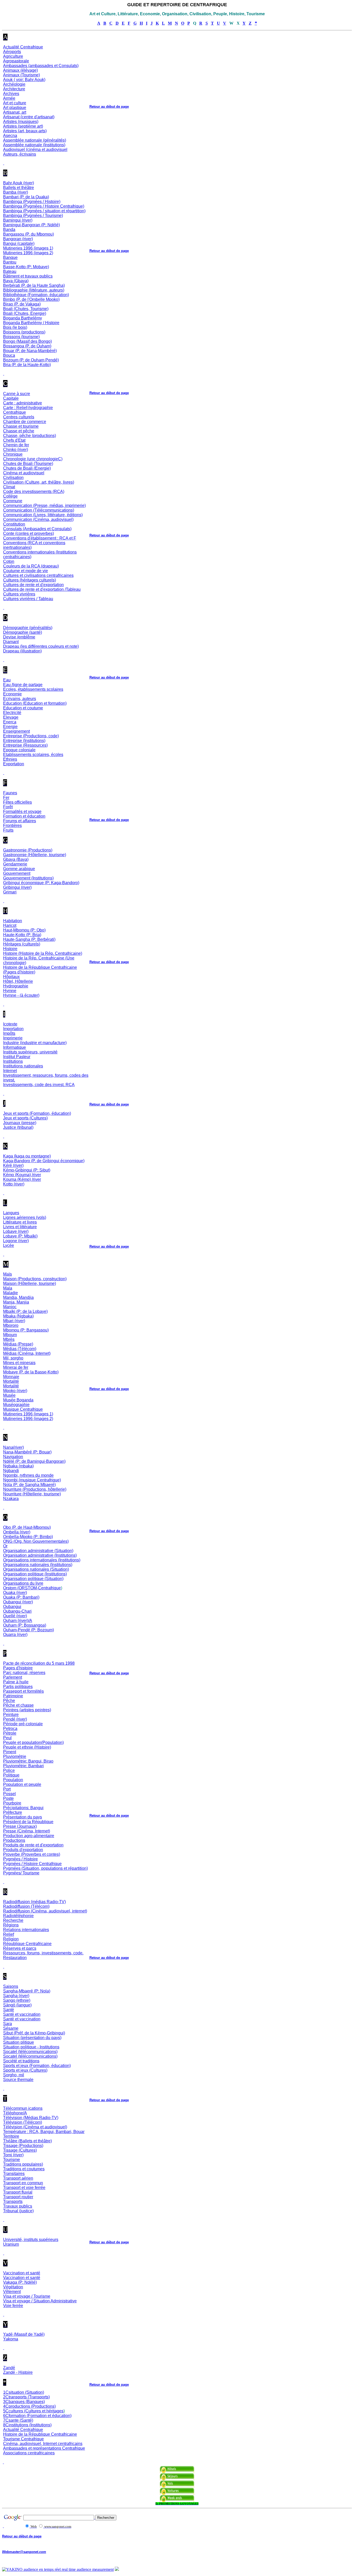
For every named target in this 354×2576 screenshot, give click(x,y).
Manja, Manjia (16, 1302)
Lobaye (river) (16, 1231)
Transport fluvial (18, 2192)
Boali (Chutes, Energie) (25, 313)
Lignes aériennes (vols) (25, 1217)
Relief (9, 1934)
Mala (8, 1288)
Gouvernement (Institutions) (28, 878)
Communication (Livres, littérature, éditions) (43, 515)
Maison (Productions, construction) (35, 1279)
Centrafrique (15, 412)
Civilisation (13, 478)
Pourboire (12, 1803)
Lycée (9, 1245)
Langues (11, 1213)
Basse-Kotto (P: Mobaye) (26, 267)
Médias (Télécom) (20, 1349)
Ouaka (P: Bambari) (21, 1597)
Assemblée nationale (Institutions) (34, 145)
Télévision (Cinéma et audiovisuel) (35, 2127)
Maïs (8, 1274)
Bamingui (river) (18, 220)
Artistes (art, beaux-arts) (25, 131)
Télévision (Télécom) (23, 2122)
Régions (11, 1925)
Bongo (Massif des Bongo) (27, 341)
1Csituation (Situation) (24, 2392)
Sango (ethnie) (17, 2000)
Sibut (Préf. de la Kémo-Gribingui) (34, 2033)
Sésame (11, 2028)
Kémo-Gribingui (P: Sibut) (27, 1170)
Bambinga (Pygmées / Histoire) (32, 202)
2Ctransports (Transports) (26, 2397)
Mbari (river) (14, 1321)
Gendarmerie (15, 864)
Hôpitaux (11, 977)
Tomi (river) (13, 2155)
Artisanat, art (15, 112)
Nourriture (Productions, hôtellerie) (35, 1489)
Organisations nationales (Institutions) (38, 1565)
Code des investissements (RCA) (34, 492)
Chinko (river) (16, 450)
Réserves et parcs (20, 1948)
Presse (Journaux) (20, 1826)
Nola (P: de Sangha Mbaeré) (29, 1485)
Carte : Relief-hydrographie (28, 408)
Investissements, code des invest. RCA (39, 1085)
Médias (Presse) (18, 1344)
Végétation (13, 2287)
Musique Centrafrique (23, 1409)
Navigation (13, 1457)
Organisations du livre (23, 1583)
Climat (9, 487)
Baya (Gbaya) (16, 281)
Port (7, 1789)
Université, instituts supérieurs (31, 2240)
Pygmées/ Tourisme (21, 1873)
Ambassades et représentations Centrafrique (44, 2448)
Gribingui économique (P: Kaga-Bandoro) (41, 883)
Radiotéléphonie (18, 1916)
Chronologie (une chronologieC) (33, 459)
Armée (9, 98)
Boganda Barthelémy (23, 318)
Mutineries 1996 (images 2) (28, 253)
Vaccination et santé (22, 2273)
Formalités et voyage (22, 812)
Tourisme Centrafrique (23, 2439)
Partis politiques (18, 1687)
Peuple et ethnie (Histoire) (27, 1747)
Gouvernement (17, 873)
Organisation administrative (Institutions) (40, 1555)
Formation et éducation (24, 816)
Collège (10, 496)
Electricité (12, 713)
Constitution (14, 524)
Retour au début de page (22, 2536)
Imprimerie (13, 1038)
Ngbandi (11, 1471)
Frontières (12, 825)
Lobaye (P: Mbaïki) (20, 1236)
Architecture (14, 89)
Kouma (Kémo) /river (22, 1179)
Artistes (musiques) (21, 122)
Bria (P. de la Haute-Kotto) (27, 365)
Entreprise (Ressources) (25, 745)
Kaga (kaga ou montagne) (27, 1156)
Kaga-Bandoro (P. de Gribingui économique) (44, 1161)
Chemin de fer (16, 445)
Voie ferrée (13, 2306)
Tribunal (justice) (18, 2211)
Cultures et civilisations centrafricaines (38, 575)
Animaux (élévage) (20, 70)
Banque (10, 257)
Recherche (13, 1920)
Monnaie (11, 1377)
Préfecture (13, 1812)
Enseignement (16, 731)
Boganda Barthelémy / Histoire (31, 323)
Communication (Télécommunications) (39, 510)
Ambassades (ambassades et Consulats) (41, 66)
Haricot (10, 925)
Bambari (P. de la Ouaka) (26, 197)
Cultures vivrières (19, 594)
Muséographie (16, 1405)
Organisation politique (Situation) (33, 1579)
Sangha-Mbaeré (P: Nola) (27, 1991)
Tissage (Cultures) (20, 2150)
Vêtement (12, 2292)
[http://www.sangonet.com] (117, 2569)
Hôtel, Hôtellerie (18, 981)
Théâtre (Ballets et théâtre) (27, 2141)
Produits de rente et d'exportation (33, 1845)
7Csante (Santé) (18, 2420)
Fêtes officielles (17, 802)
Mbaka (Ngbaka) (18, 1316)
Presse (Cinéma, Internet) (27, 1831)
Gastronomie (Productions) (28, 850)
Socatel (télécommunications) (30, 2052)
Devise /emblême (19, 637)
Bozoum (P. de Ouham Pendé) (31, 360)
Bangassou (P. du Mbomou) (29, 234)
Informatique (15, 1047)
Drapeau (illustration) (22, 651)
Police (9, 1770)
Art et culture (15, 103)
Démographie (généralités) (28, 628)
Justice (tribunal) (18, 1127)
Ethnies (10, 759)
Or (5, 1546)
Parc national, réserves (24, 1673)
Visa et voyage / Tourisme (27, 2296)
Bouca (9, 355)
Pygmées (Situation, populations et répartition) (45, 1868)
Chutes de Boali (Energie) (27, 468)
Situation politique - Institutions (31, 2047)
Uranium (11, 2244)
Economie (12, 694)
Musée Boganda (18, 1400)
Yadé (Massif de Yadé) (24, 2334)
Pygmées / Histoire (20, 1859)
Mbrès (9, 1339)
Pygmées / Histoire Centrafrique (32, 1864)
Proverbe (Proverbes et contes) (32, 1854)
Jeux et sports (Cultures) (25, 1118)
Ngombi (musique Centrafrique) (32, 1480)
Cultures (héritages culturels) (30, 580)
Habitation (13, 921)
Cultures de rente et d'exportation (33, 585)
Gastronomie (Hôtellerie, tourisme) (35, 855)
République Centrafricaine (27, 1944)
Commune (13, 501)
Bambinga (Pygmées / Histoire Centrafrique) (44, 206)
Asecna (10, 136)
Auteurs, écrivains (20, 154)
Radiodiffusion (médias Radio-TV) (34, 1902)
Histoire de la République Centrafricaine (40, 2434)
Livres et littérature (20, 1227)
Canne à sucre (17, 394)
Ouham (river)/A (18, 1621)
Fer (6, 798)
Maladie (10, 1293)
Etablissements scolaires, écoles (33, 755)
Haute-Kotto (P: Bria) (22, 935)
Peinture (11, 1715)
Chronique (13, 454)
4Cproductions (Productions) (29, 2406)
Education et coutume (23, 708)
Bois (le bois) (15, 327)
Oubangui (12, 1607)
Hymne (10, 991)
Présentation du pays (23, 1817)
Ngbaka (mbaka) (18, 1466)
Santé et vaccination (22, 2014)
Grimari (10, 892)
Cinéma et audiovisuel (24, 473)
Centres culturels (19, 417)
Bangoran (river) (18, 239)
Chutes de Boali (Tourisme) (28, 464)
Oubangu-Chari (17, 1611)
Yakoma (11, 2339)
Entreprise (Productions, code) (31, 736)
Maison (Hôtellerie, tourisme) (30, 1283)
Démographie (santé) (23, 632)
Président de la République (28, 1822)
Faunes (10, 793)
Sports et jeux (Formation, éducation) (37, 2066)
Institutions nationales (23, 1066)
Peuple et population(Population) (33, 1742)
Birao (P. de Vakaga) (22, 304)
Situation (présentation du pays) (32, 2038)
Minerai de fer (16, 1367)
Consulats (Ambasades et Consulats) (37, 529)
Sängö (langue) (17, 2005)
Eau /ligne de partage (23, 685)
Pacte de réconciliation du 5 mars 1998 (39, 1663)
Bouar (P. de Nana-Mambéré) (30, 351)
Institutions (13, 1061)
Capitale (11, 398)
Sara (8, 2024)
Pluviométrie (15, 1756)
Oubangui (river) (18, 1602)
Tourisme (12, 2160)
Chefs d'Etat (14, 440)
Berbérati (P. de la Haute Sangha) (34, 285)
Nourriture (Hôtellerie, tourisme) (32, 1494)
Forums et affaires (20, 821)
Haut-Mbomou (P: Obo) (24, 930)
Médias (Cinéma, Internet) (27, 1353)
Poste (8, 1798)
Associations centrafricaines (29, 2453)
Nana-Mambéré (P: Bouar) (27, 1452)
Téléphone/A (15, 2113)
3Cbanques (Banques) (24, 2402)
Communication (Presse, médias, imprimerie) (44, 505)
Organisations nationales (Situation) (36, 1569)
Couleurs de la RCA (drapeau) (31, 566)
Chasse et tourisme (21, 426)
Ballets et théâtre (19, 188)
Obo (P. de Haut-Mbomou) (27, 1527)
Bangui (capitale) (19, 243)
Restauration (15, 1958)
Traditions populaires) (23, 2164)
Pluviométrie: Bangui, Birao (28, 1761)
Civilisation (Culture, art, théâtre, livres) (39, 482)
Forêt (8, 807)
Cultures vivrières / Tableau (28, 599)
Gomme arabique (19, 869)
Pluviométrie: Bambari (23, 1766)
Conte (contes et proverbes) (29, 533)
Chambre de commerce (25, 422)
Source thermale (18, 2080)
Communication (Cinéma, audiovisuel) (38, 519)
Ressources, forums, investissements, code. (43, 1953)
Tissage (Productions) (23, 2146)
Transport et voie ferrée (24, 2188)
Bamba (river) (16, 192)
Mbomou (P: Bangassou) (26, 1330)
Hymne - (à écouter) (21, 995)
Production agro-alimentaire (29, 1836)
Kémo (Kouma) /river (22, 1175)
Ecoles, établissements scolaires (33, 689)
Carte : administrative (23, 403)
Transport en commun (23, 2183)
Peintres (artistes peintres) (27, 1710)
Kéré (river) (13, 1165)
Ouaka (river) (15, 1593)
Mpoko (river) (15, 1391)
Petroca (10, 1729)
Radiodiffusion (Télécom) (26, 1906)
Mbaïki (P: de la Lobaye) (25, 1311)
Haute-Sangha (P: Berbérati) (29, 939)
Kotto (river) (14, 1184)
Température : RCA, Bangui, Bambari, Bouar (44, 2132)
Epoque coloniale (19, 750)
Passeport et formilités (23, 1691)
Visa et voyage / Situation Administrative (40, 2301)
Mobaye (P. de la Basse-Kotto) (31, 1372)
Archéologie (14, 84)
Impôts (9, 1033)
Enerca (10, 722)
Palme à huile (16, 1682)
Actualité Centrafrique (23, 47)
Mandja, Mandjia (18, 1297)
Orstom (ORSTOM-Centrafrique (32, 1588)
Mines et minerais (19, 1363)
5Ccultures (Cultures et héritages (33, 2411)
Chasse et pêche (19, 431)
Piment (10, 1752)
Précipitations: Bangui (23, 1808)
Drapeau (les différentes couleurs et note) (41, 646)
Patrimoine (13, 1696)
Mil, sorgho (13, 1358)
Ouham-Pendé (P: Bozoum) (29, 1630)
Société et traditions (21, 2061)
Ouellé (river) (15, 1616)
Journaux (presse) (20, 1123)
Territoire (11, 2136)
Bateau (10, 271)
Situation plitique (19, 2042)
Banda (9, 230)
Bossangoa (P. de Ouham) (27, 346)
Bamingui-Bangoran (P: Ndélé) (31, 225)
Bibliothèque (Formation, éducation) (36, 295)
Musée (9, 1395)
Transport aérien (18, 2178)
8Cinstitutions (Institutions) (27, 2425)
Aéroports (12, 52)
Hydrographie (16, 986)
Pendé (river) (15, 1719)
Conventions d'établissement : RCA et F (40, 538)
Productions (14, 1840)
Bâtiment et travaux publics (28, 276)
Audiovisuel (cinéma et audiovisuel (35, 150)
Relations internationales (26, 1930)
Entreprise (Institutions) (24, 741)
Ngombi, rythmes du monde (28, 1475)
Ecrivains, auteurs (20, 699)
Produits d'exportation (23, 1850)
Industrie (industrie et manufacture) (35, 1043)
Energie (10, 727)
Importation (13, 1029)
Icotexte (10, 1024)
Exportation (14, 764)
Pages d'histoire (18, 1668)
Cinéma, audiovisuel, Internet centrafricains (43, 2444)
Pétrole (10, 1733)
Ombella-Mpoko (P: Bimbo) (28, 1537)
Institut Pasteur (17, 1057)
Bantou (10, 262)
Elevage (11, 717)
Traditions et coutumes (24, 2169)
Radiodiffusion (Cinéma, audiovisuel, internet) (45, 1911)
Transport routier (18, 2197)
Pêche (9, 1701)
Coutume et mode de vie (26, 571)
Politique (11, 1775)
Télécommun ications (23, 2108)
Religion (11, 1939)
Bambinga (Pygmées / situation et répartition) (44, 211)
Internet (10, 1071)
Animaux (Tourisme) (22, 75)
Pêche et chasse (18, 1705)
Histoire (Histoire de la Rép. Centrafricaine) (43, 953)
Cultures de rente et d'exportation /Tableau (42, 589)
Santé (9, 2010)
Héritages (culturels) (22, 944)
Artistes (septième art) (23, 126)
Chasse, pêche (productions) (30, 436)
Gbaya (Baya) (16, 859)
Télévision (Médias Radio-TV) (31, 2118)
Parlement (13, 1677)
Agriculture (13, 56)
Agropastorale (16, 61)
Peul (7, 1738)
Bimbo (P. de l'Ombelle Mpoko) (31, 299)
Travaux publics (18, 2206)
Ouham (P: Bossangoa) (25, 1625)
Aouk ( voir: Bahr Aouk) (24, 80)
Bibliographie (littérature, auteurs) (34, 290)
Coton (9, 561)
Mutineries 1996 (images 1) (28, 248)
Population (13, 1780)
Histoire (10, 949)
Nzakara (11, 1499)
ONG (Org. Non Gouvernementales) (36, 1541)
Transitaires (14, 2174)
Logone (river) (16, 1241)
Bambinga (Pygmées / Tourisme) (33, 216)
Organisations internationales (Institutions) (42, 1560)
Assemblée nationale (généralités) (35, 140)
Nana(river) (13, 1447)
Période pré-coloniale (23, 1724)
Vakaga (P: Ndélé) (20, 2282)
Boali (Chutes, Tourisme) (26, 309)
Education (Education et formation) (35, 703)
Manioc (10, 1307)
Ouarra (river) (15, 1635)
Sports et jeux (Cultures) (25, 2070)
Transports (13, 2202)
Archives (11, 94)
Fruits (8, 830)
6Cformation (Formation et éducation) (37, 2416)
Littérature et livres (20, 1222)
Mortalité (11, 1381)
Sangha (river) (16, 1996)
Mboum (10, 1335)
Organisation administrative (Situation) (38, 1551)
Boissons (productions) (24, 332)
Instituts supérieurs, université (30, 1052)
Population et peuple (22, 1784)
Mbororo (11, 1325)
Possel (9, 1794)
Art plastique (15, 108)
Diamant (11, 642)
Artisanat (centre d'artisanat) (29, 117)
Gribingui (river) (17, 887)
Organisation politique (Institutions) (35, 1574)
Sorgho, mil (14, 2075)
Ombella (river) (17, 1532)
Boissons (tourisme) (21, 337)
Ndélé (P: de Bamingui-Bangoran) (34, 1461)
